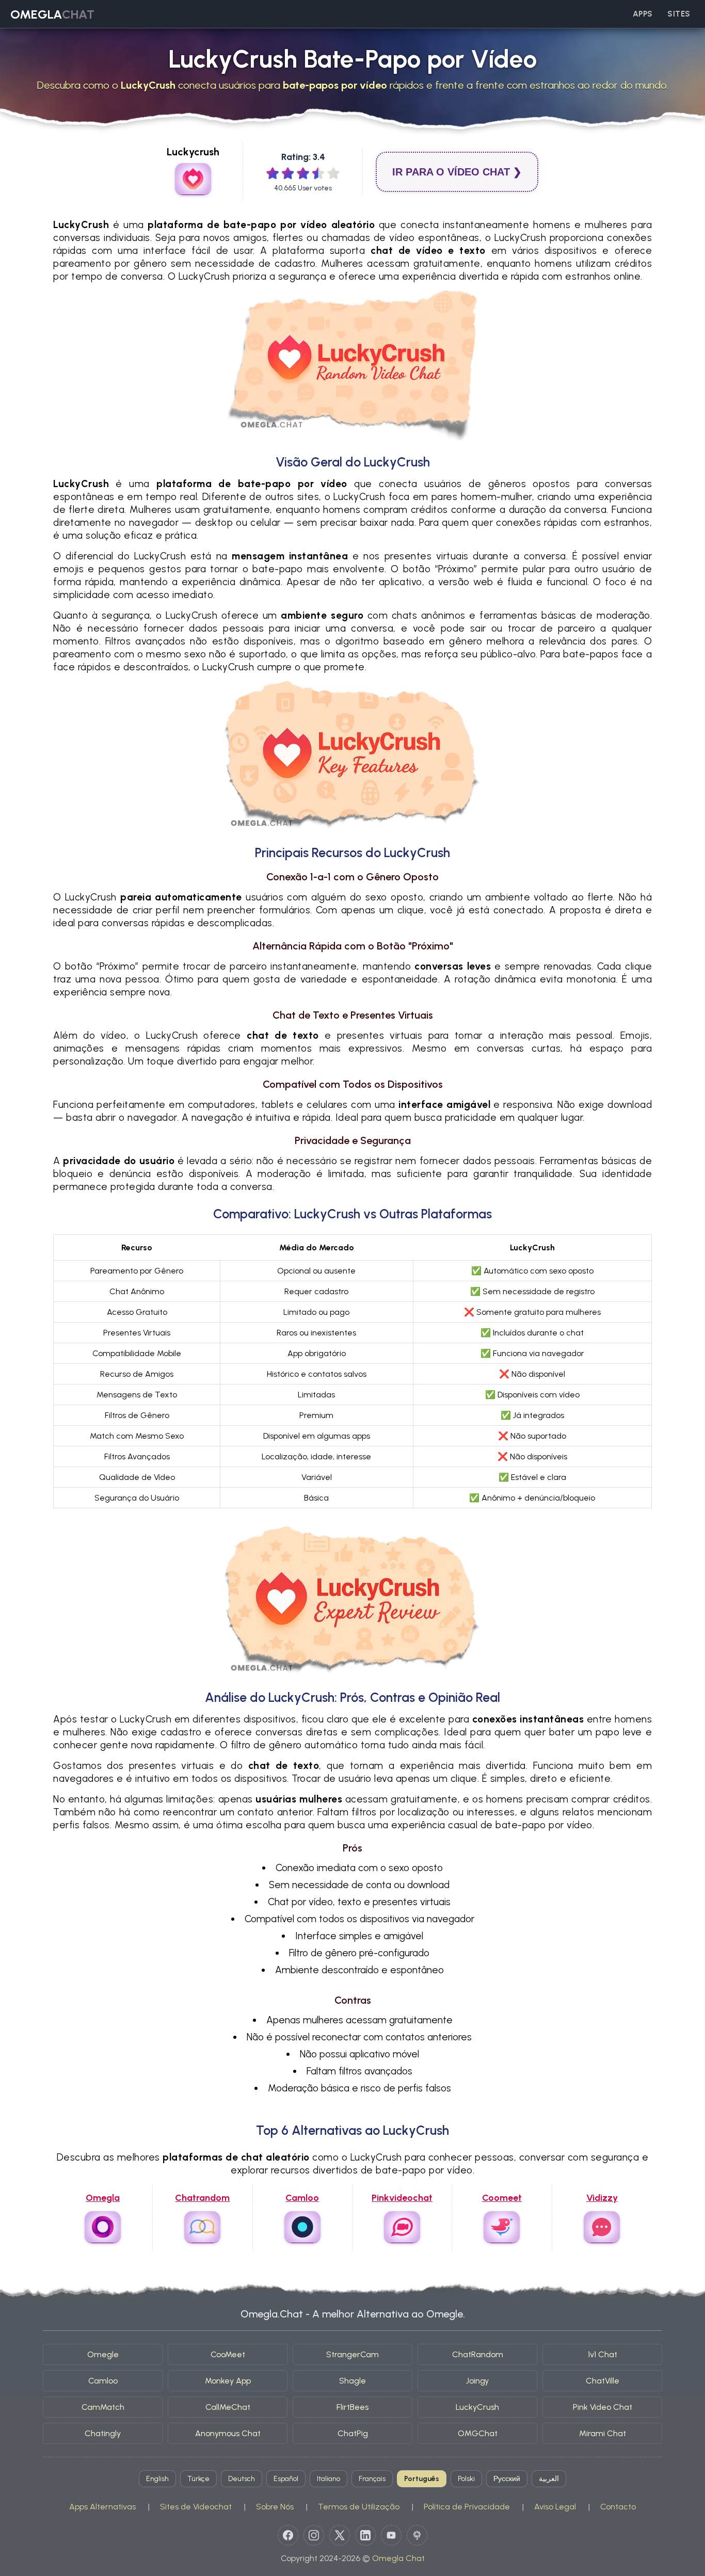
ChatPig (353, 2433)
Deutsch (242, 2479)
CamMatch (103, 2407)
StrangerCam (352, 2354)
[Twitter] (340, 2535)
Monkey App (228, 2381)
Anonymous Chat (228, 2433)
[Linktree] (417, 2535)
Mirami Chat (603, 2433)
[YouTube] (391, 2535)
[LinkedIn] (365, 2535)
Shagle (352, 2381)
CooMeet (228, 2354)
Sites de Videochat (196, 2507)
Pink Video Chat (603, 2407)
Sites (679, 14)
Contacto (618, 2507)
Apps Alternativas (102, 2507)
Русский (507, 2479)
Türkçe (198, 2479)
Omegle (103, 2354)
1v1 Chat (603, 2354)
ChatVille (603, 2381)
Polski (466, 2479)
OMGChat (478, 2433)
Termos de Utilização (359, 2507)
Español (286, 2479)
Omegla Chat (398, 2558)
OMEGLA (52, 14)
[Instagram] (314, 2535)
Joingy (477, 2381)
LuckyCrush (477, 2407)
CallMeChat (228, 2407)
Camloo (103, 2381)
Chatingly (103, 2433)
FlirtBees (352, 2407)
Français (372, 2479)
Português (422, 2479)
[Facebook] (288, 2535)
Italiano (329, 2479)
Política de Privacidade (467, 2507)
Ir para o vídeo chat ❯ (457, 172)
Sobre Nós (275, 2507)
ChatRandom (478, 2354)
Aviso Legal (555, 2507)
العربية (549, 2479)
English (157, 2479)
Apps (643, 14)
